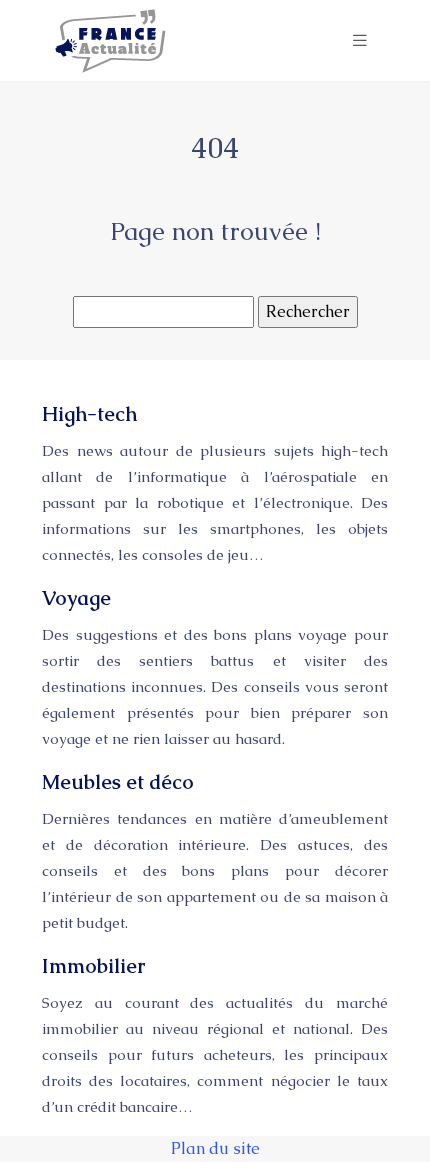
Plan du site (215, 1148)
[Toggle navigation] (360, 40)
